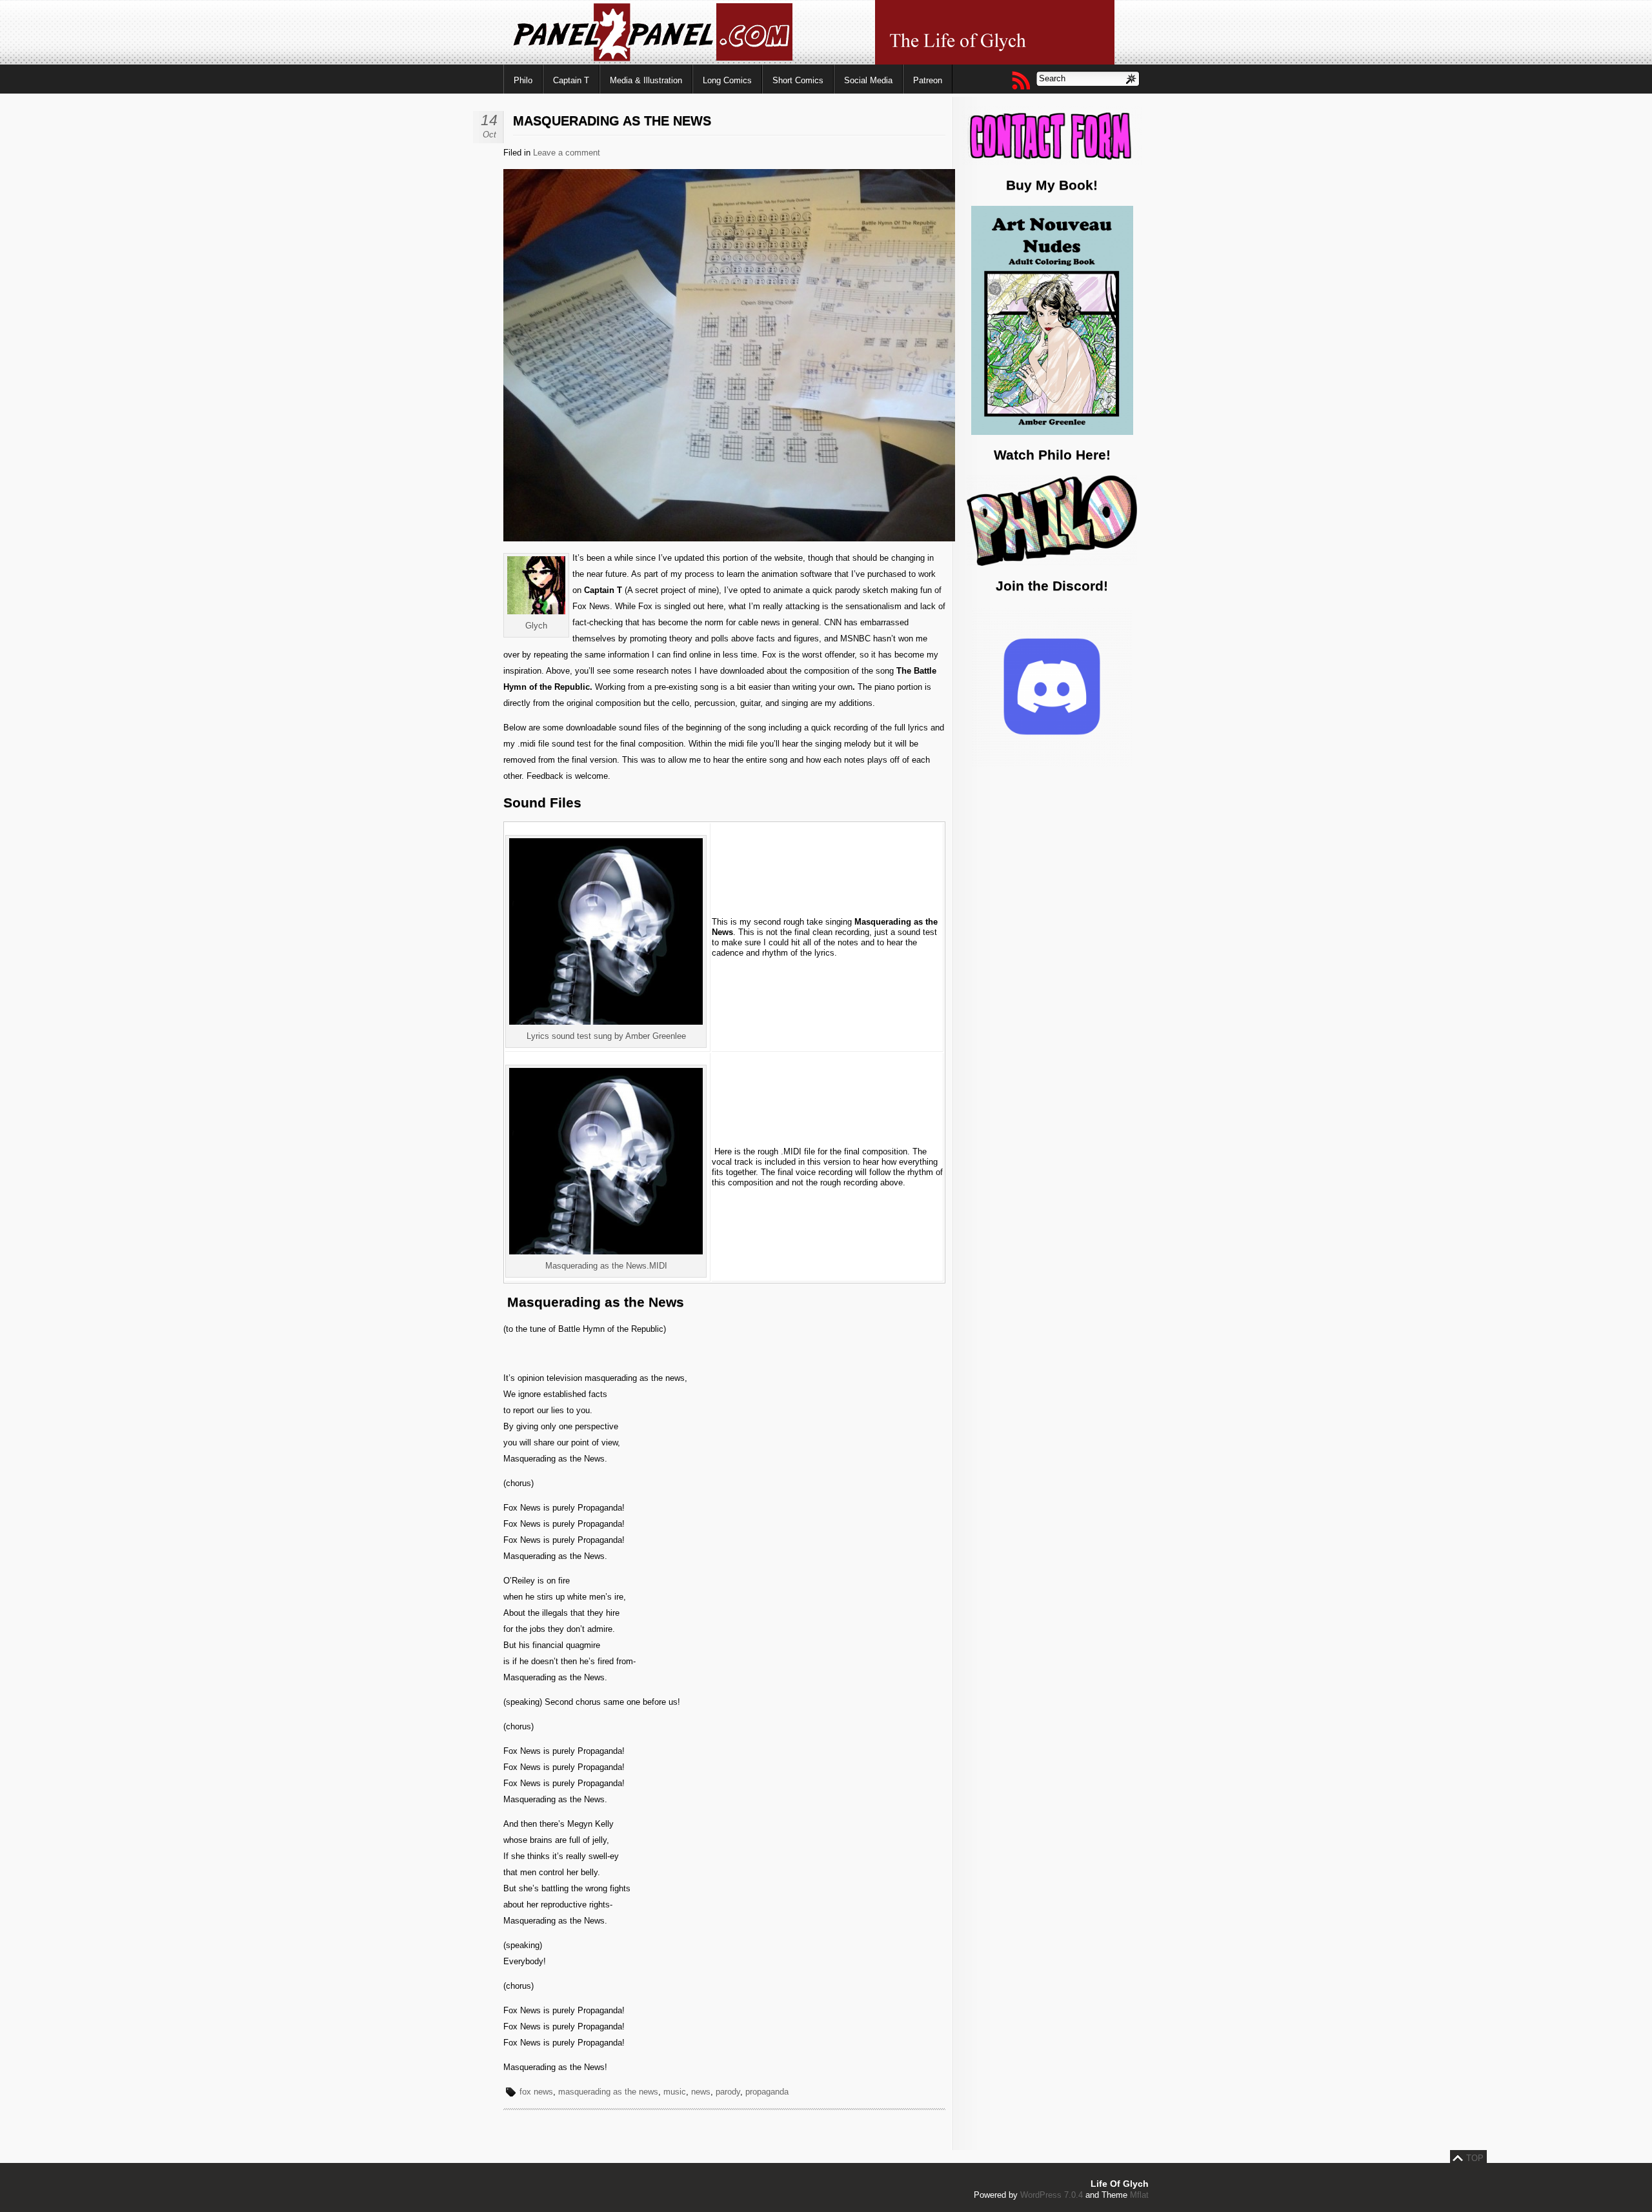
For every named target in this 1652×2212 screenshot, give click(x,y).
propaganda (767, 2092)
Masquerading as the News (612, 121)
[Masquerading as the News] (834, 538)
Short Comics (798, 80)
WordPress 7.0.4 (1052, 2195)
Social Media (868, 80)
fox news (536, 2092)
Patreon (928, 80)
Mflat (1139, 2195)
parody (728, 2092)
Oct (489, 135)
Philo (523, 80)
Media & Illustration (646, 80)
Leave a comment (567, 153)
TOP (1475, 2158)
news (701, 2092)
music (675, 2092)
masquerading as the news (608, 2092)
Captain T (571, 80)
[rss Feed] (1020, 80)
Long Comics (727, 80)
